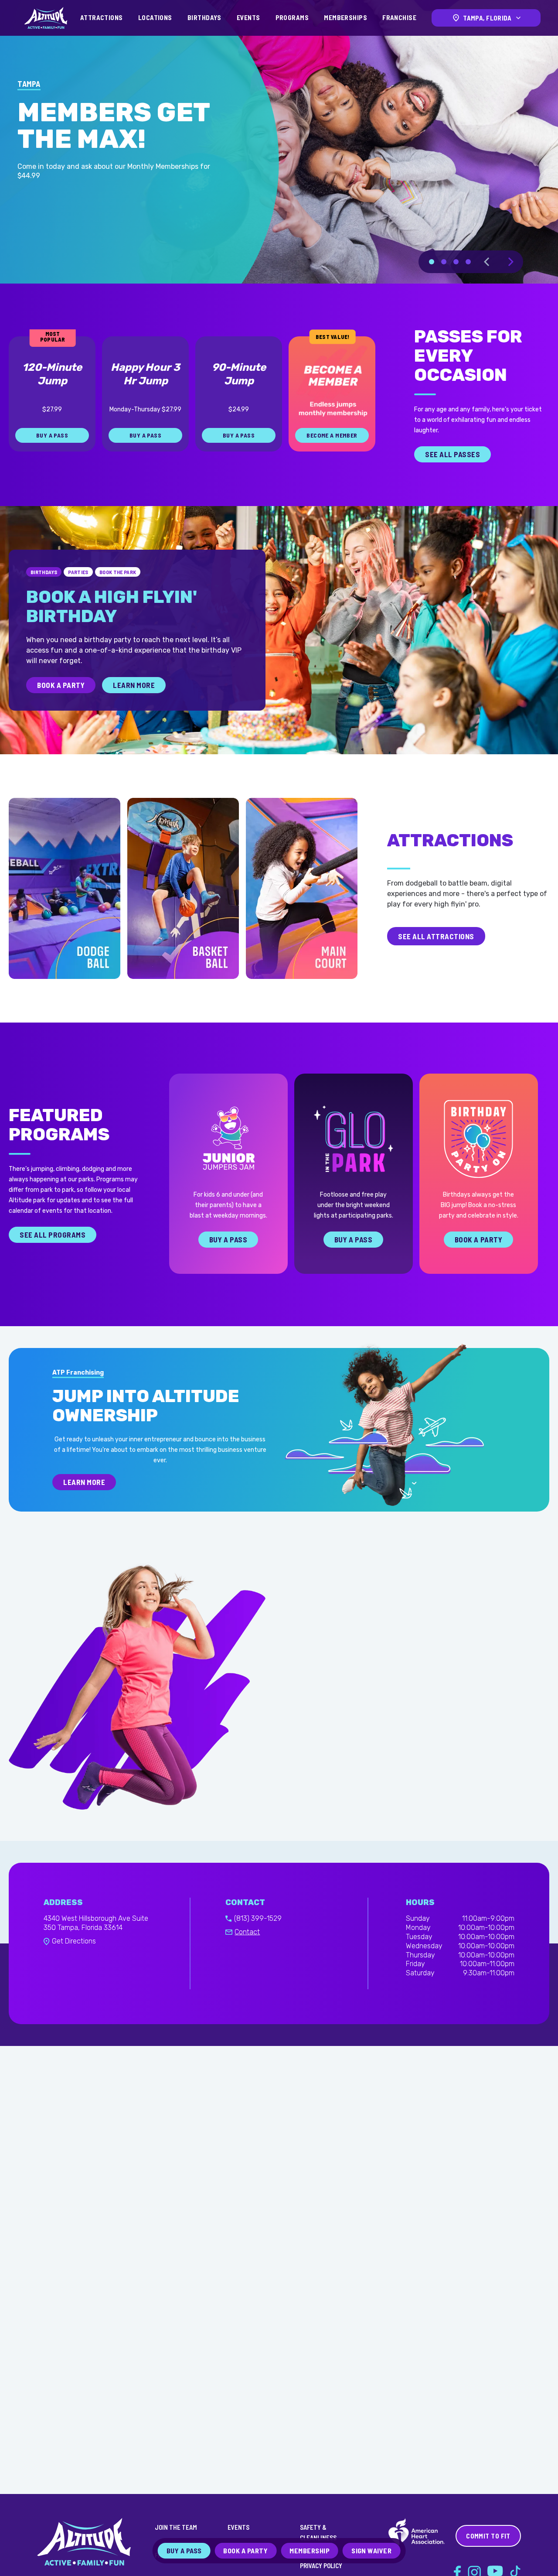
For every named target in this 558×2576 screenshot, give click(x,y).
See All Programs (53, 1237)
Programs (292, 17)
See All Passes (453, 456)
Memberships (345, 17)
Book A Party (61, 687)
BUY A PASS (52, 437)
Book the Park (118, 574)
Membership (310, 2550)
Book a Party (478, 1242)
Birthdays (204, 17)
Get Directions (74, 1943)
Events (248, 17)
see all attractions (436, 938)
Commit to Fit (488, 2536)
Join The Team (176, 2527)
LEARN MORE (127, 219)
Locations (155, 17)
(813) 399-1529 (258, 1921)
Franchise (399, 17)
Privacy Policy (321, 2566)
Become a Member (332, 437)
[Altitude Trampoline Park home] (46, 18)
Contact (247, 1934)
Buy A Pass (228, 1242)
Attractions (102, 17)
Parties (78, 574)
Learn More (134, 687)
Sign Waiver (371, 2550)
